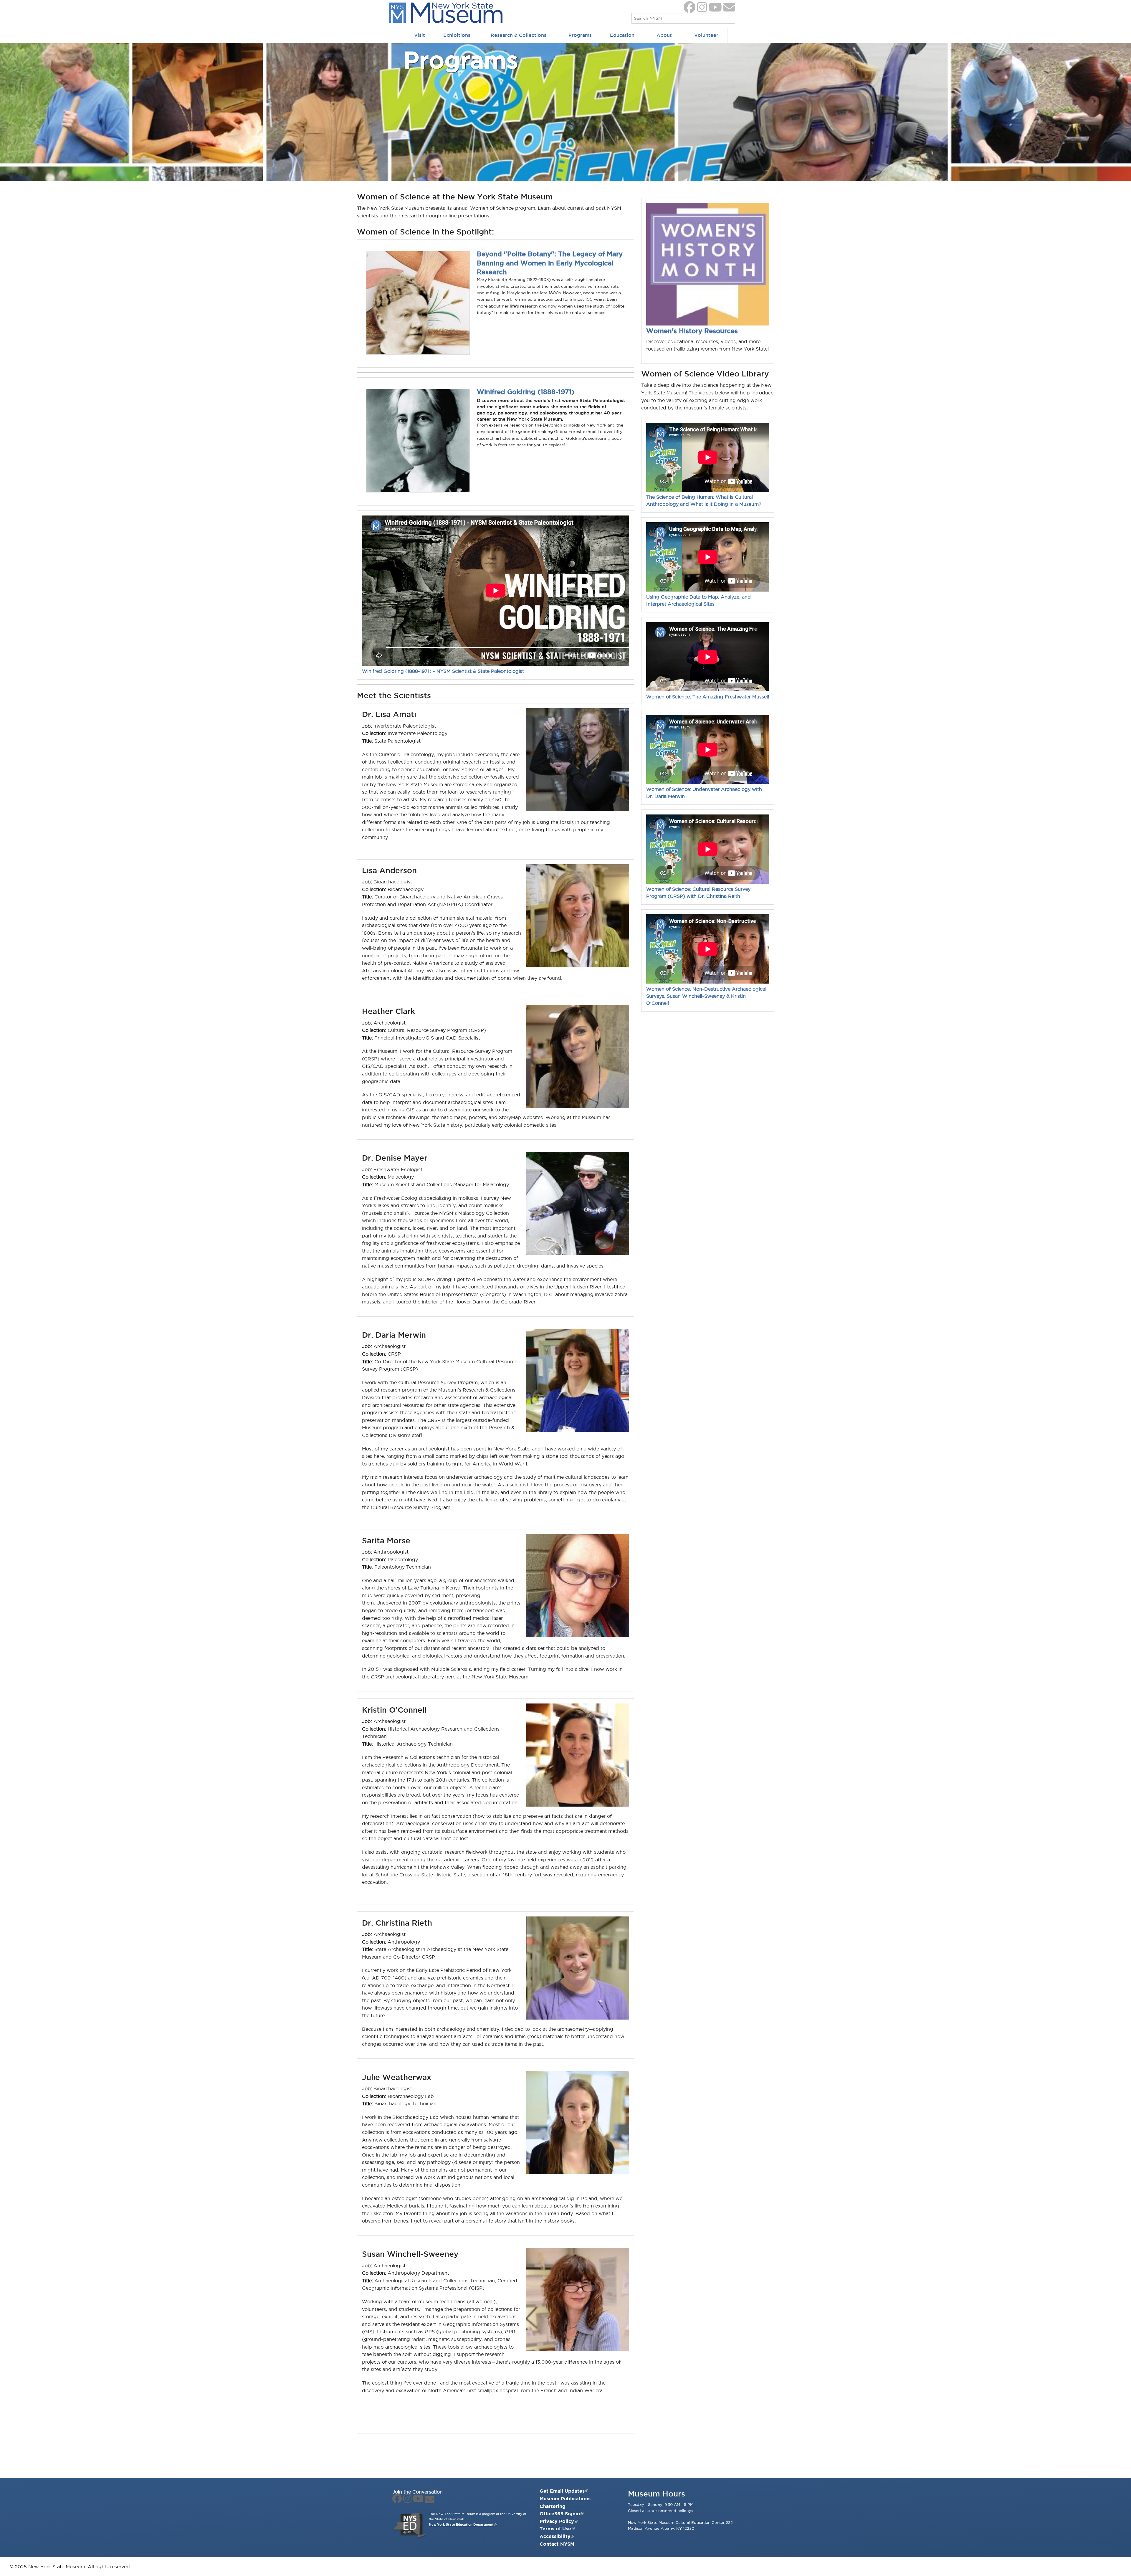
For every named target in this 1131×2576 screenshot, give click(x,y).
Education (622, 35)
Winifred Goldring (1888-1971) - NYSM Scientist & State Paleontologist (443, 671)
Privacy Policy (557, 2521)
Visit (420, 35)
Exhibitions (457, 35)
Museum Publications (565, 2499)
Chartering (553, 2506)
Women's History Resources (692, 331)
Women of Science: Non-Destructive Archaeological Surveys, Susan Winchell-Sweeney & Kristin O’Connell (706, 996)
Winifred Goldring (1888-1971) (526, 392)
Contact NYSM (557, 2544)
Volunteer (706, 35)
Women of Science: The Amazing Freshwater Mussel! (708, 697)
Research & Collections (519, 35)
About (664, 35)
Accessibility (555, 2536)
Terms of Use (555, 2529)
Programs (580, 35)
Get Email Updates (562, 2491)
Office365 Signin (560, 2514)
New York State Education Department (461, 2524)
